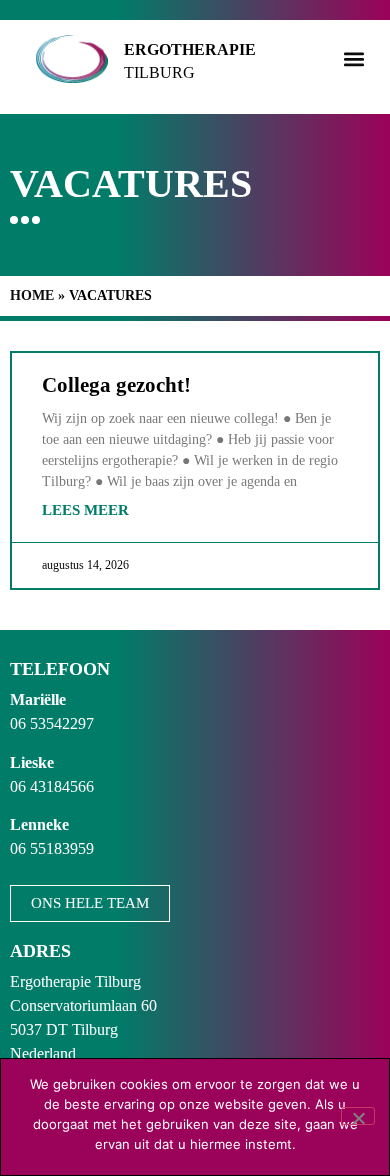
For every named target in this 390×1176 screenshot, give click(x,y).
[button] (353, 58)
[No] (358, 1116)
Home (32, 295)
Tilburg (159, 72)
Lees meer (85, 510)
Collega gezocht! (116, 385)
